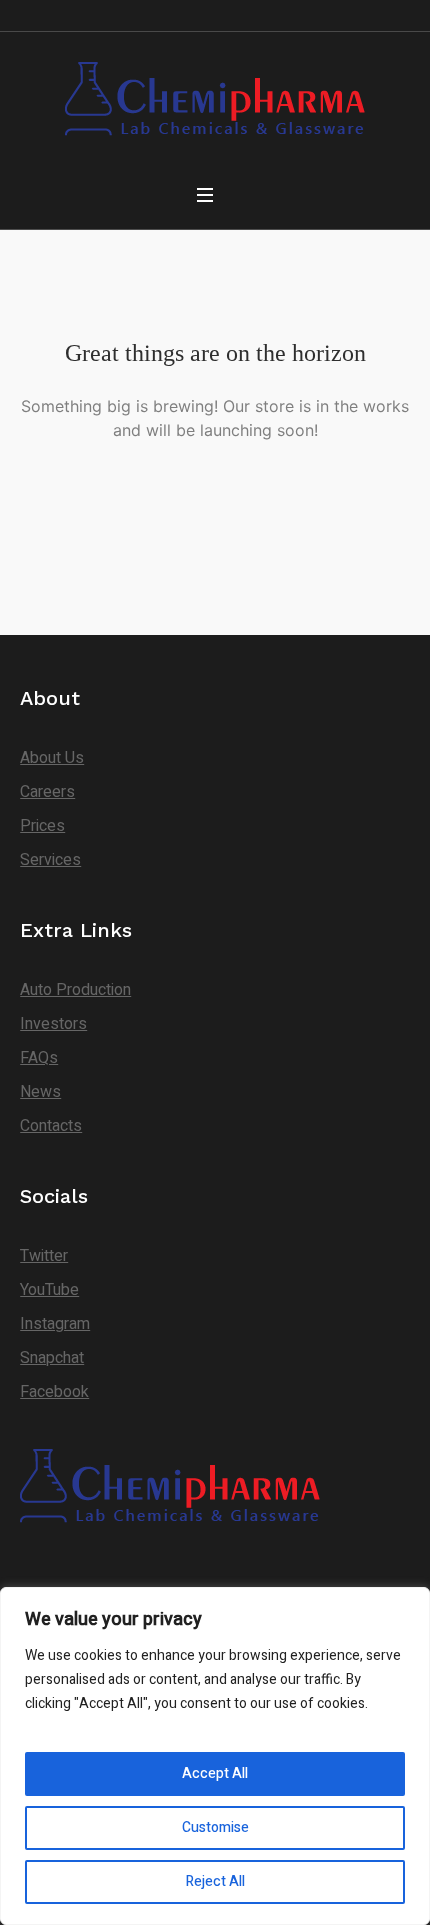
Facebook (54, 1392)
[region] (215, 1756)
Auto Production (75, 990)
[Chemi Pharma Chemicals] (215, 101)
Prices (42, 826)
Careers (47, 792)
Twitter (44, 1256)
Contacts (51, 1126)
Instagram (55, 1324)
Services (50, 860)
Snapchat (52, 1358)
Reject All (215, 1881)
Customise (215, 1827)
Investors (53, 1024)
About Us (52, 758)
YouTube (49, 1290)
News (40, 1092)
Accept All (215, 1773)
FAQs (39, 1058)
